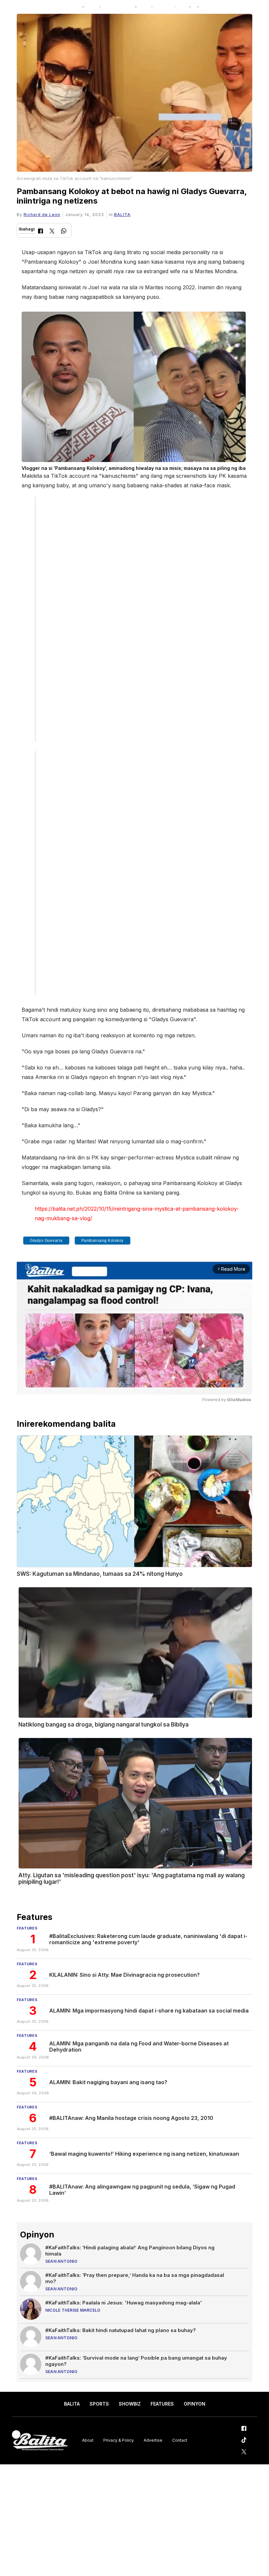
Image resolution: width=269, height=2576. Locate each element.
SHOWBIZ (130, 2404)
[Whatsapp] (64, 232)
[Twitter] (52, 232)
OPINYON (195, 2404)
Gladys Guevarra (46, 1241)
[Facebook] (41, 232)
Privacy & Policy (119, 2440)
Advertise (153, 2440)
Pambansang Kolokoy (103, 1241)
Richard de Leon (42, 215)
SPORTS (99, 2404)
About (88, 2440)
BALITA (122, 215)
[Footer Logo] (40, 2441)
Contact (180, 2440)
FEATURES (162, 2404)
